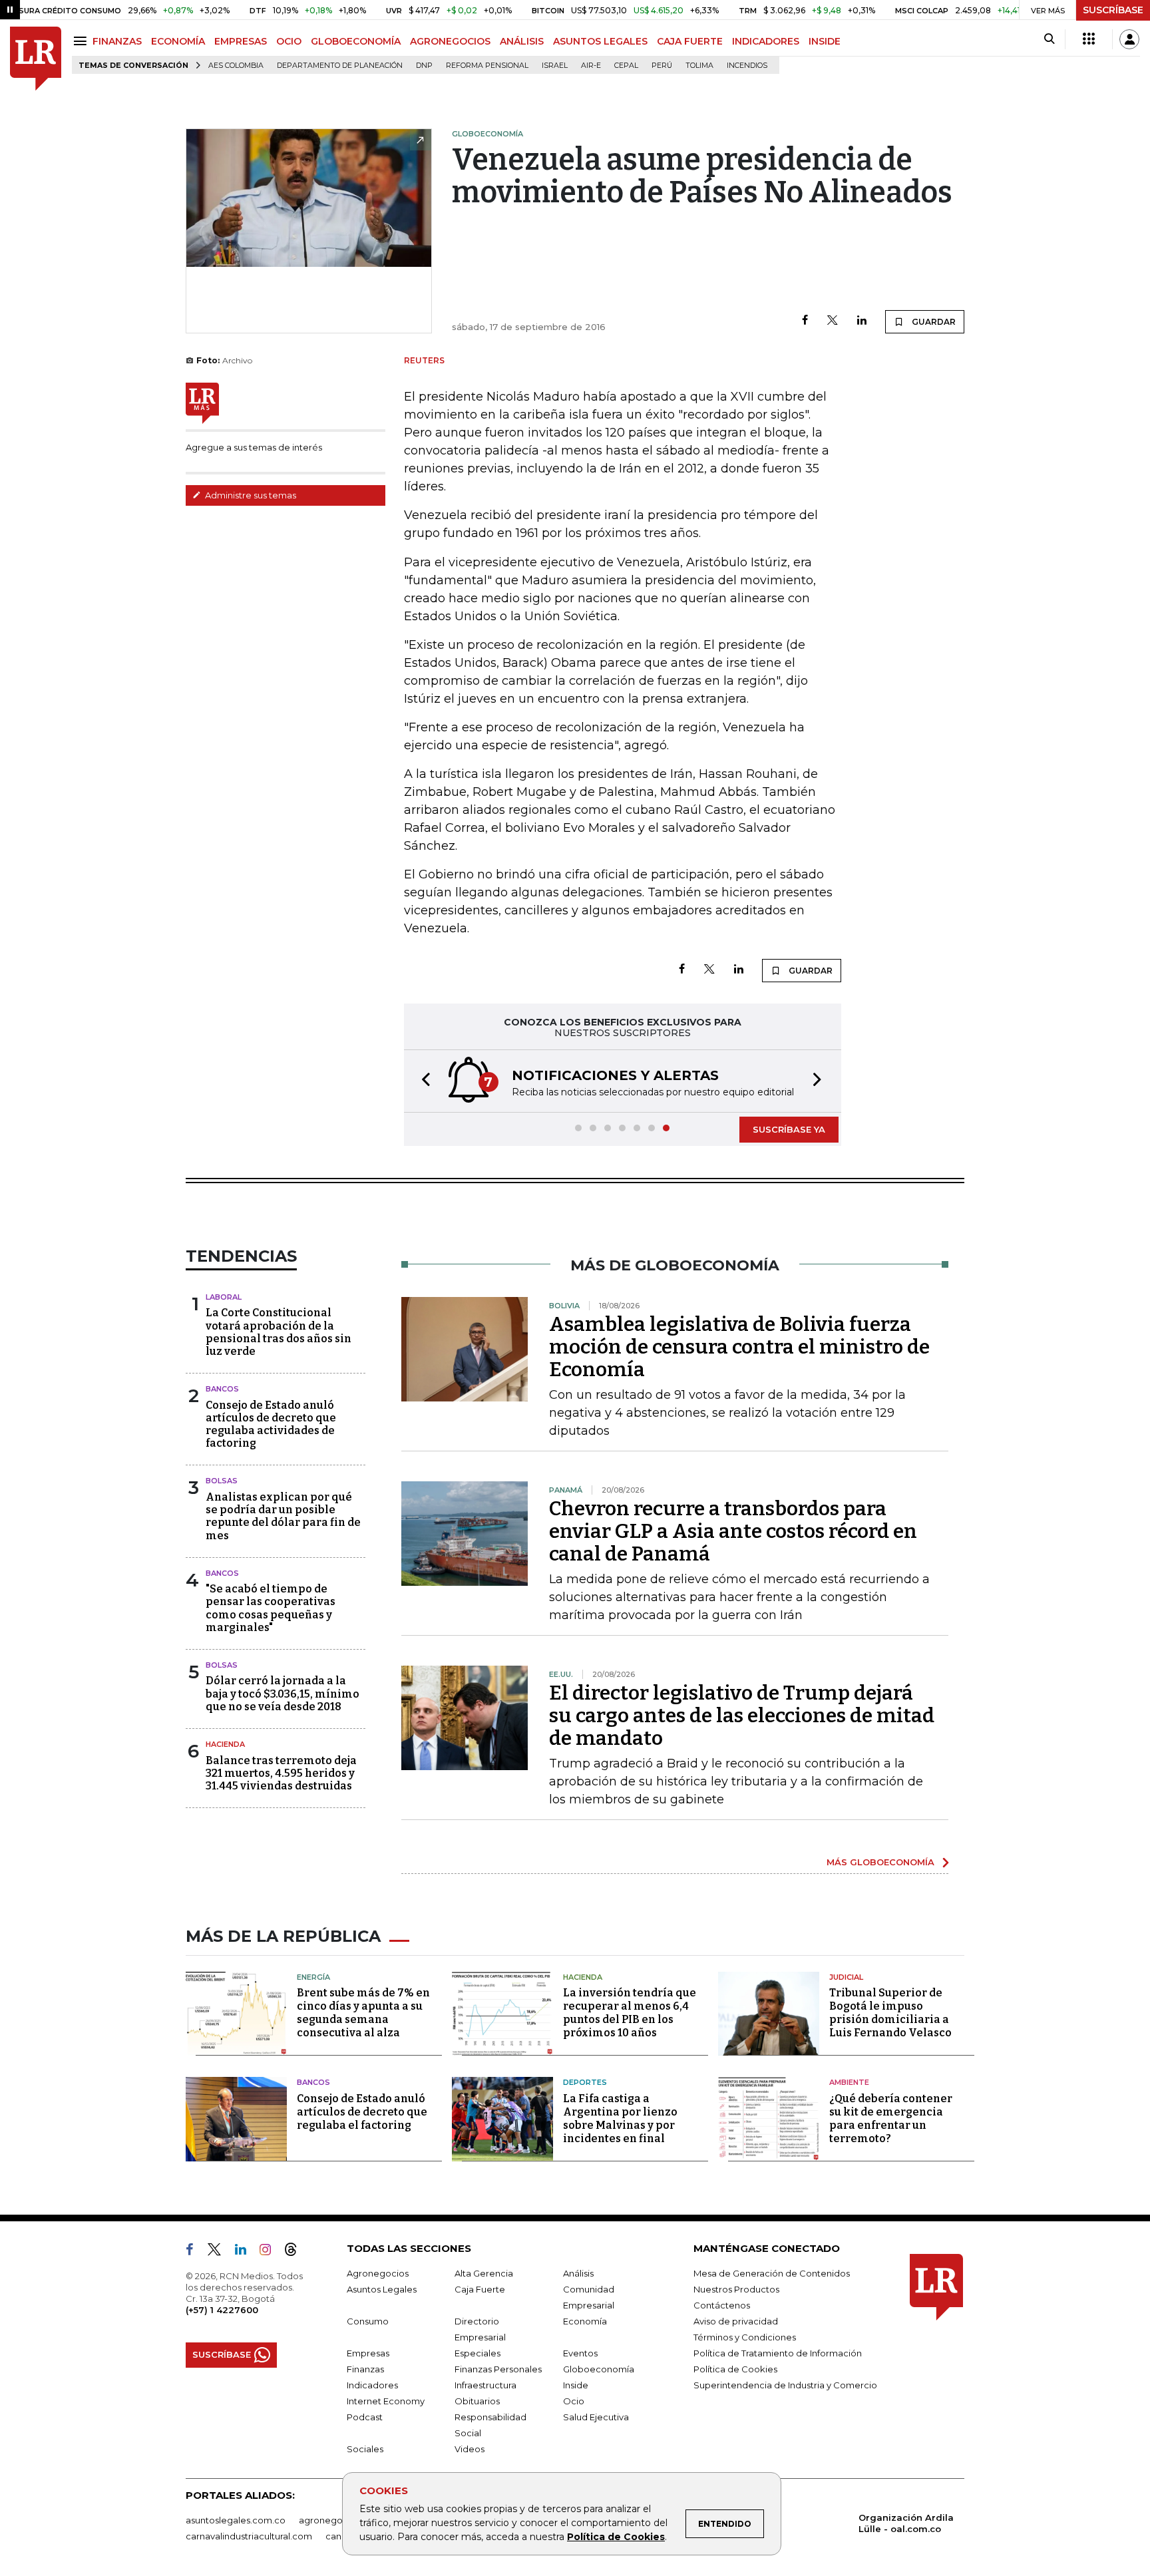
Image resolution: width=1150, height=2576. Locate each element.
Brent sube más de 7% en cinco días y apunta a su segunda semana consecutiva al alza (363, 2013)
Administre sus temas (250, 495)
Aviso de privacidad (736, 2321)
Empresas (368, 2353)
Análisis (578, 2273)
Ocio (574, 2401)
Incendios (747, 66)
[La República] (36, 59)
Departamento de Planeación (340, 66)
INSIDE (825, 41)
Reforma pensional (487, 66)
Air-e (591, 66)
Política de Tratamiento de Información (778, 2353)
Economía (585, 2321)
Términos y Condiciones (745, 2337)
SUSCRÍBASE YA (789, 1129)
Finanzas (365, 2369)
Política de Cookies (616, 2537)
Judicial (846, 1977)
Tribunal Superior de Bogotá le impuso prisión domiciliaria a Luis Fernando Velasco (890, 2013)
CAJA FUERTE (690, 41)
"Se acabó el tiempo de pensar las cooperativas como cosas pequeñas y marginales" (271, 1608)
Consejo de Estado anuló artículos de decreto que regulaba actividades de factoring (271, 1424)
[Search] (1049, 39)
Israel (555, 66)
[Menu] (82, 41)
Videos (470, 2449)
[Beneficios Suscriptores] (1089, 39)
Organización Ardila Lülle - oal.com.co (906, 2523)
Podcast (365, 2417)
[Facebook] (805, 321)
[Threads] (296, 2252)
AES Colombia (236, 66)
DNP (424, 66)
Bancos (222, 1389)
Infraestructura (485, 2385)
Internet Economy (386, 2401)
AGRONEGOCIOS (450, 41)
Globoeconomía (599, 2369)
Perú (662, 66)
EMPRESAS (241, 41)
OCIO (289, 41)
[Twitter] (833, 321)
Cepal (626, 66)
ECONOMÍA (178, 41)
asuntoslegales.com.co (236, 2520)
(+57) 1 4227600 (222, 2310)
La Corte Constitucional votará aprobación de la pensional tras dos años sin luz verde (279, 1332)
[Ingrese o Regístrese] (1129, 39)
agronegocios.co (336, 2520)
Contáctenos (722, 2305)
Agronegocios (378, 2273)
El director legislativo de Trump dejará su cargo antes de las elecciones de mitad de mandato (742, 1716)
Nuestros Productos (736, 2289)
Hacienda (225, 1744)
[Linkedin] (862, 321)
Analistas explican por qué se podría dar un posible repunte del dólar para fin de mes (283, 1516)
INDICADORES (766, 41)
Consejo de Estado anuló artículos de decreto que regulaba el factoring (362, 2112)
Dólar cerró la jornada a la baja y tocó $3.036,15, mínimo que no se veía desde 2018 (283, 1693)
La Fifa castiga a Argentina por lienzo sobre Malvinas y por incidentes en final (620, 2118)
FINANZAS (117, 41)
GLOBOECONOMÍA (356, 41)
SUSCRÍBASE (1113, 10)
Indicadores (372, 2385)
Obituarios (477, 2401)
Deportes (585, 2082)
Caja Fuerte (480, 2289)
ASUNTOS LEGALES (600, 41)
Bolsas (222, 1481)
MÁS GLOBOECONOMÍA (880, 1862)
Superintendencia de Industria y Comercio (785, 2385)
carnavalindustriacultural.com (249, 2536)
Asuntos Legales (382, 2289)
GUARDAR (933, 322)
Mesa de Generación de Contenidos (772, 2273)
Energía (313, 1977)
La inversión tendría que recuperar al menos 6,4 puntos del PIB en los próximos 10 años (630, 2013)
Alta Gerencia (484, 2273)
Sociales (365, 2449)
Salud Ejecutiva (596, 2417)
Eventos (580, 2353)
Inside (576, 2385)
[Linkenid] (246, 2252)
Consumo (368, 2321)
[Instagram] (271, 2252)
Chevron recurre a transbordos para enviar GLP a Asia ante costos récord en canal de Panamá (733, 1531)
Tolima (699, 66)
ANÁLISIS (522, 41)
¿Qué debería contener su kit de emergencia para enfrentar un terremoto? (891, 2118)
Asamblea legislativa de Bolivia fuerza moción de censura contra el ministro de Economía (739, 1347)
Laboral (224, 1297)
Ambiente (849, 2082)
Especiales (478, 2353)
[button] (422, 1081)
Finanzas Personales (498, 2369)
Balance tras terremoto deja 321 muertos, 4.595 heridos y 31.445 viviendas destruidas (281, 1773)
